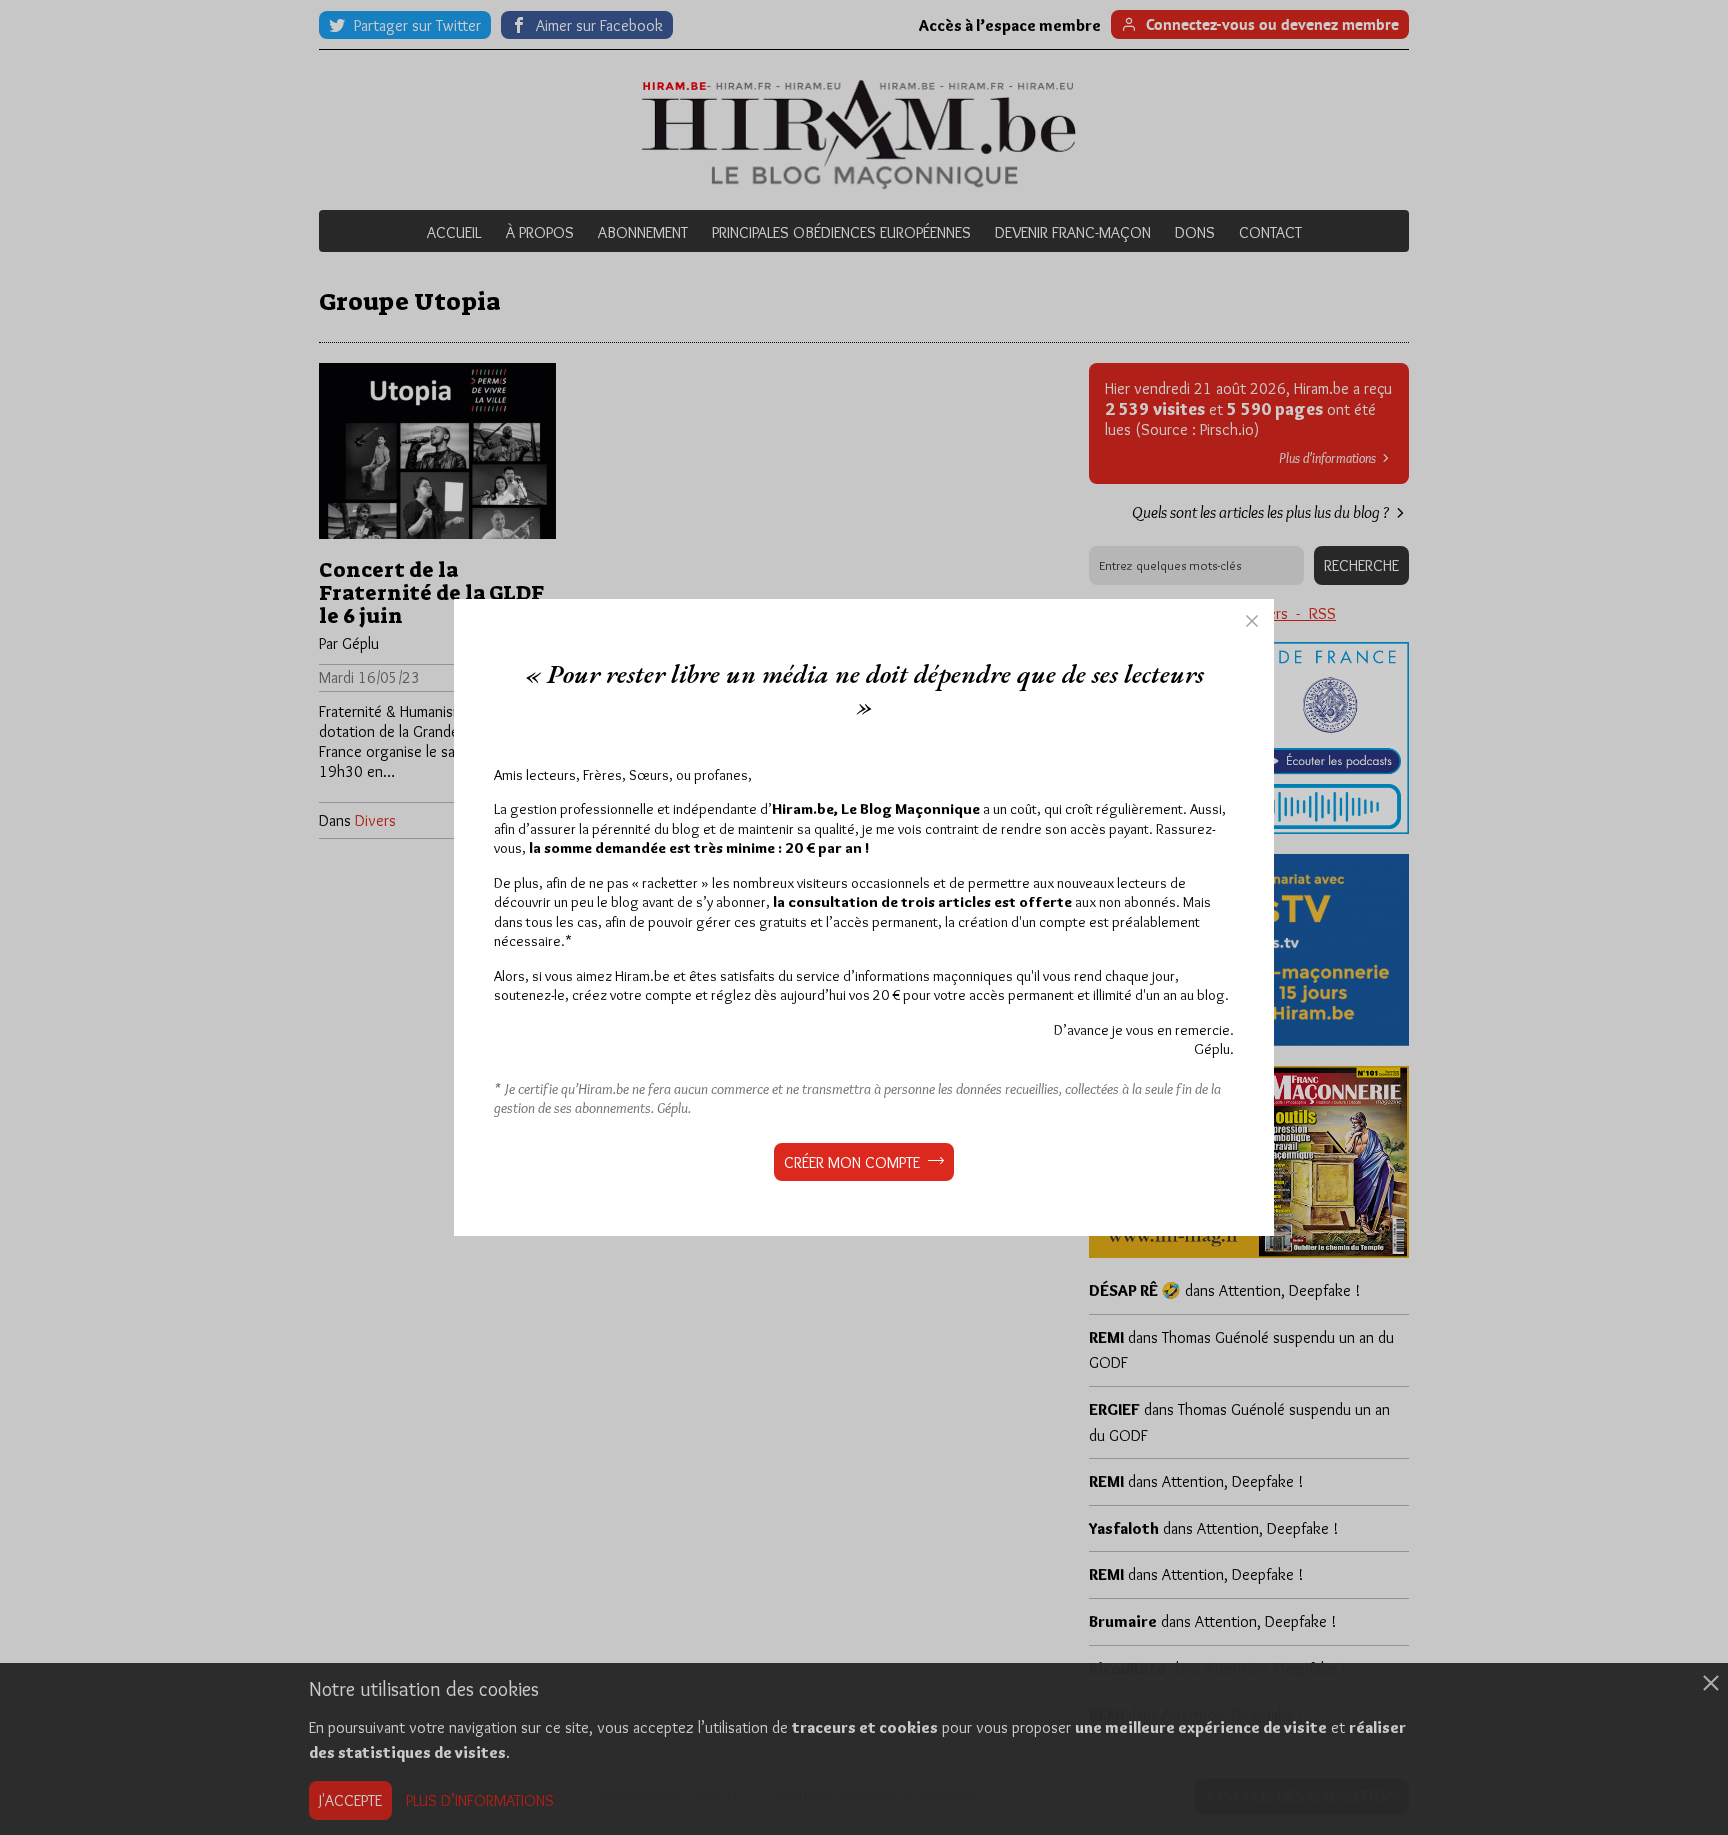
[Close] (1252, 621)
